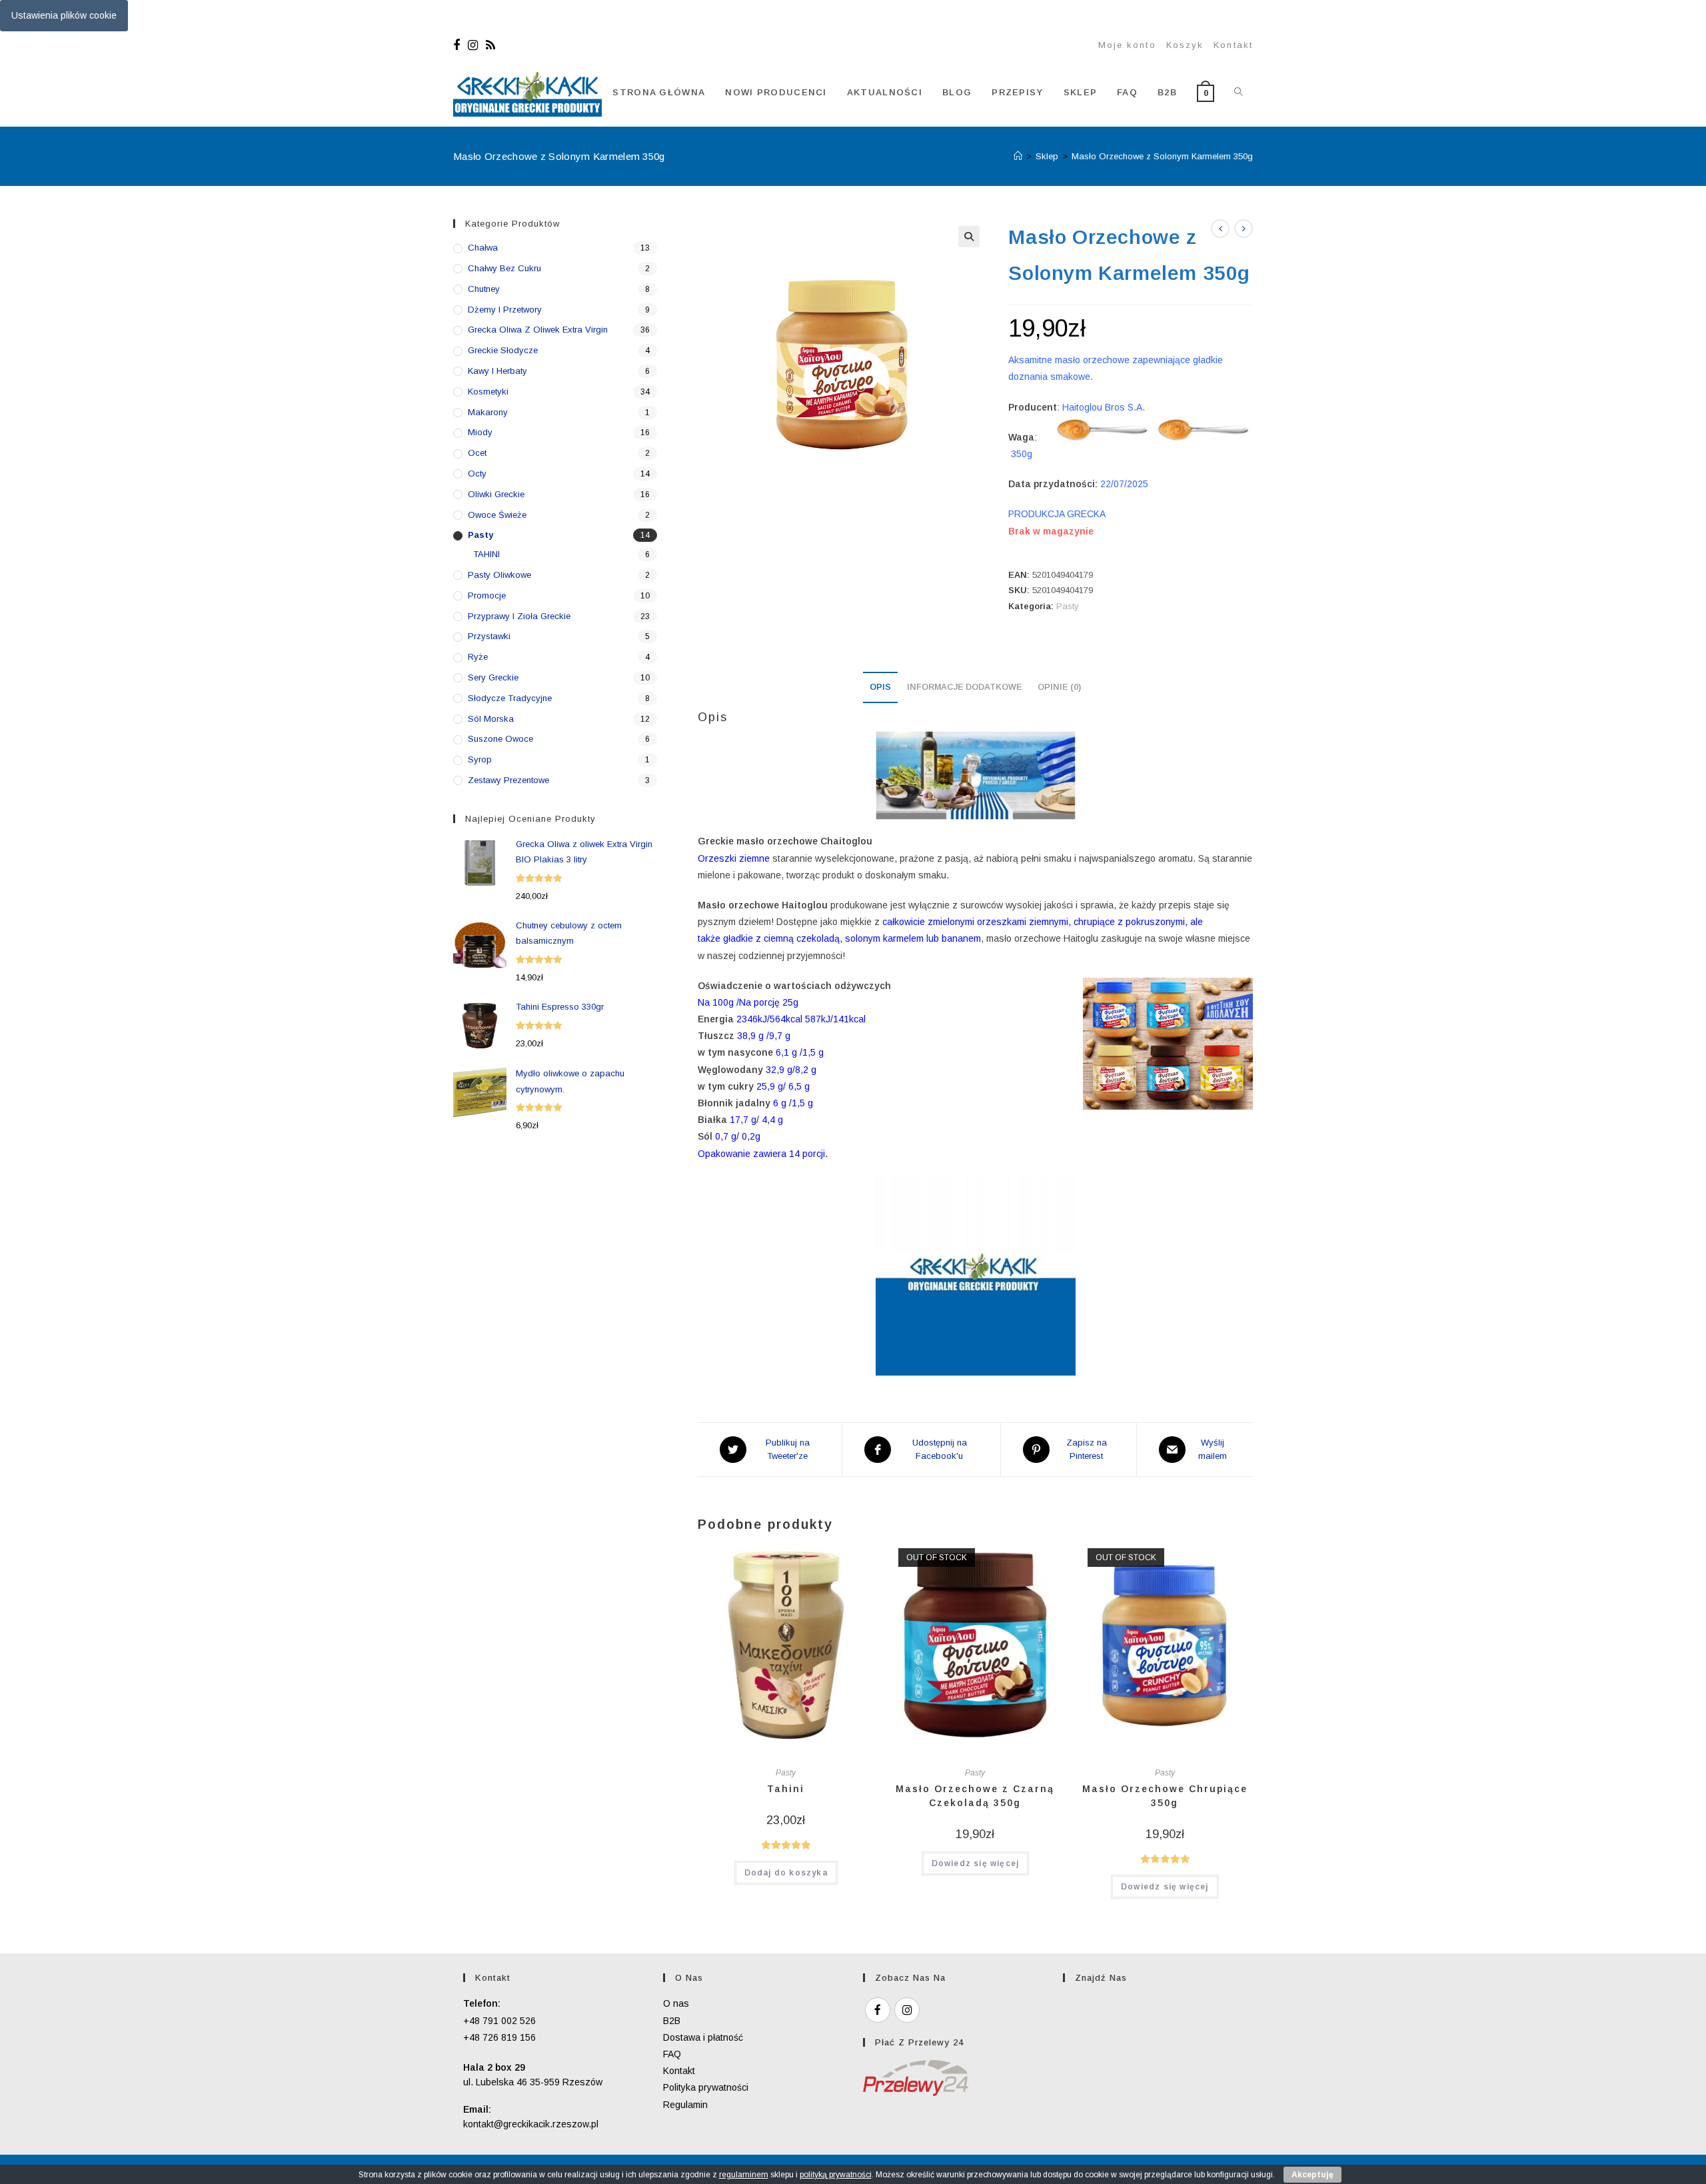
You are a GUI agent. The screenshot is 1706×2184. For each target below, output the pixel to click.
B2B (672, 2021)
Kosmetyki (488, 392)
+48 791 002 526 (499, 2021)
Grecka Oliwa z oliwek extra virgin (538, 330)
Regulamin (685, 2105)
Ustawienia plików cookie (64, 15)
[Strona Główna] (1018, 156)
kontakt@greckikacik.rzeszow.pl (531, 2124)
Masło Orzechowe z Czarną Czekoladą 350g (975, 1796)
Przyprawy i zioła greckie (519, 616)
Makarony (488, 412)
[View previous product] (1220, 229)
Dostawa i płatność (703, 2037)
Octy (477, 474)
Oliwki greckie (496, 494)
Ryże (478, 657)
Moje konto (1127, 45)
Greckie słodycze (503, 350)
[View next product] (1244, 229)
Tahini (786, 1789)
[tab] (880, 687)
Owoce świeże (497, 515)
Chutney (484, 289)
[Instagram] (473, 45)
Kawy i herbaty (497, 371)
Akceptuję (1312, 2175)
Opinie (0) (1059, 687)
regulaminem (744, 2175)
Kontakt (1233, 45)
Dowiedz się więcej (976, 1863)
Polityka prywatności (706, 2087)
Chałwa (483, 248)
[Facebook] (458, 45)
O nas (676, 2003)
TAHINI (486, 554)
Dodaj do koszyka (786, 1873)
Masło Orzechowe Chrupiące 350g (1165, 1796)
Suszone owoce (500, 739)
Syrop (480, 759)
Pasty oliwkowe (499, 575)
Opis (880, 687)
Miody (480, 432)
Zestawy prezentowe (508, 780)
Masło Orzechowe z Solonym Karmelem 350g (1162, 156)
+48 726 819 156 (499, 2037)
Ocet (477, 453)
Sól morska (491, 719)
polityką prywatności (836, 2175)
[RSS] (490, 45)
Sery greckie (493, 677)
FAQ (672, 2054)
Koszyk (1185, 45)
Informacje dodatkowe (964, 687)
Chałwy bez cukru (504, 268)
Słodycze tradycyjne (510, 698)
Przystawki (489, 636)
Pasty (1068, 606)
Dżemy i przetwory (505, 310)
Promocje (487, 595)
